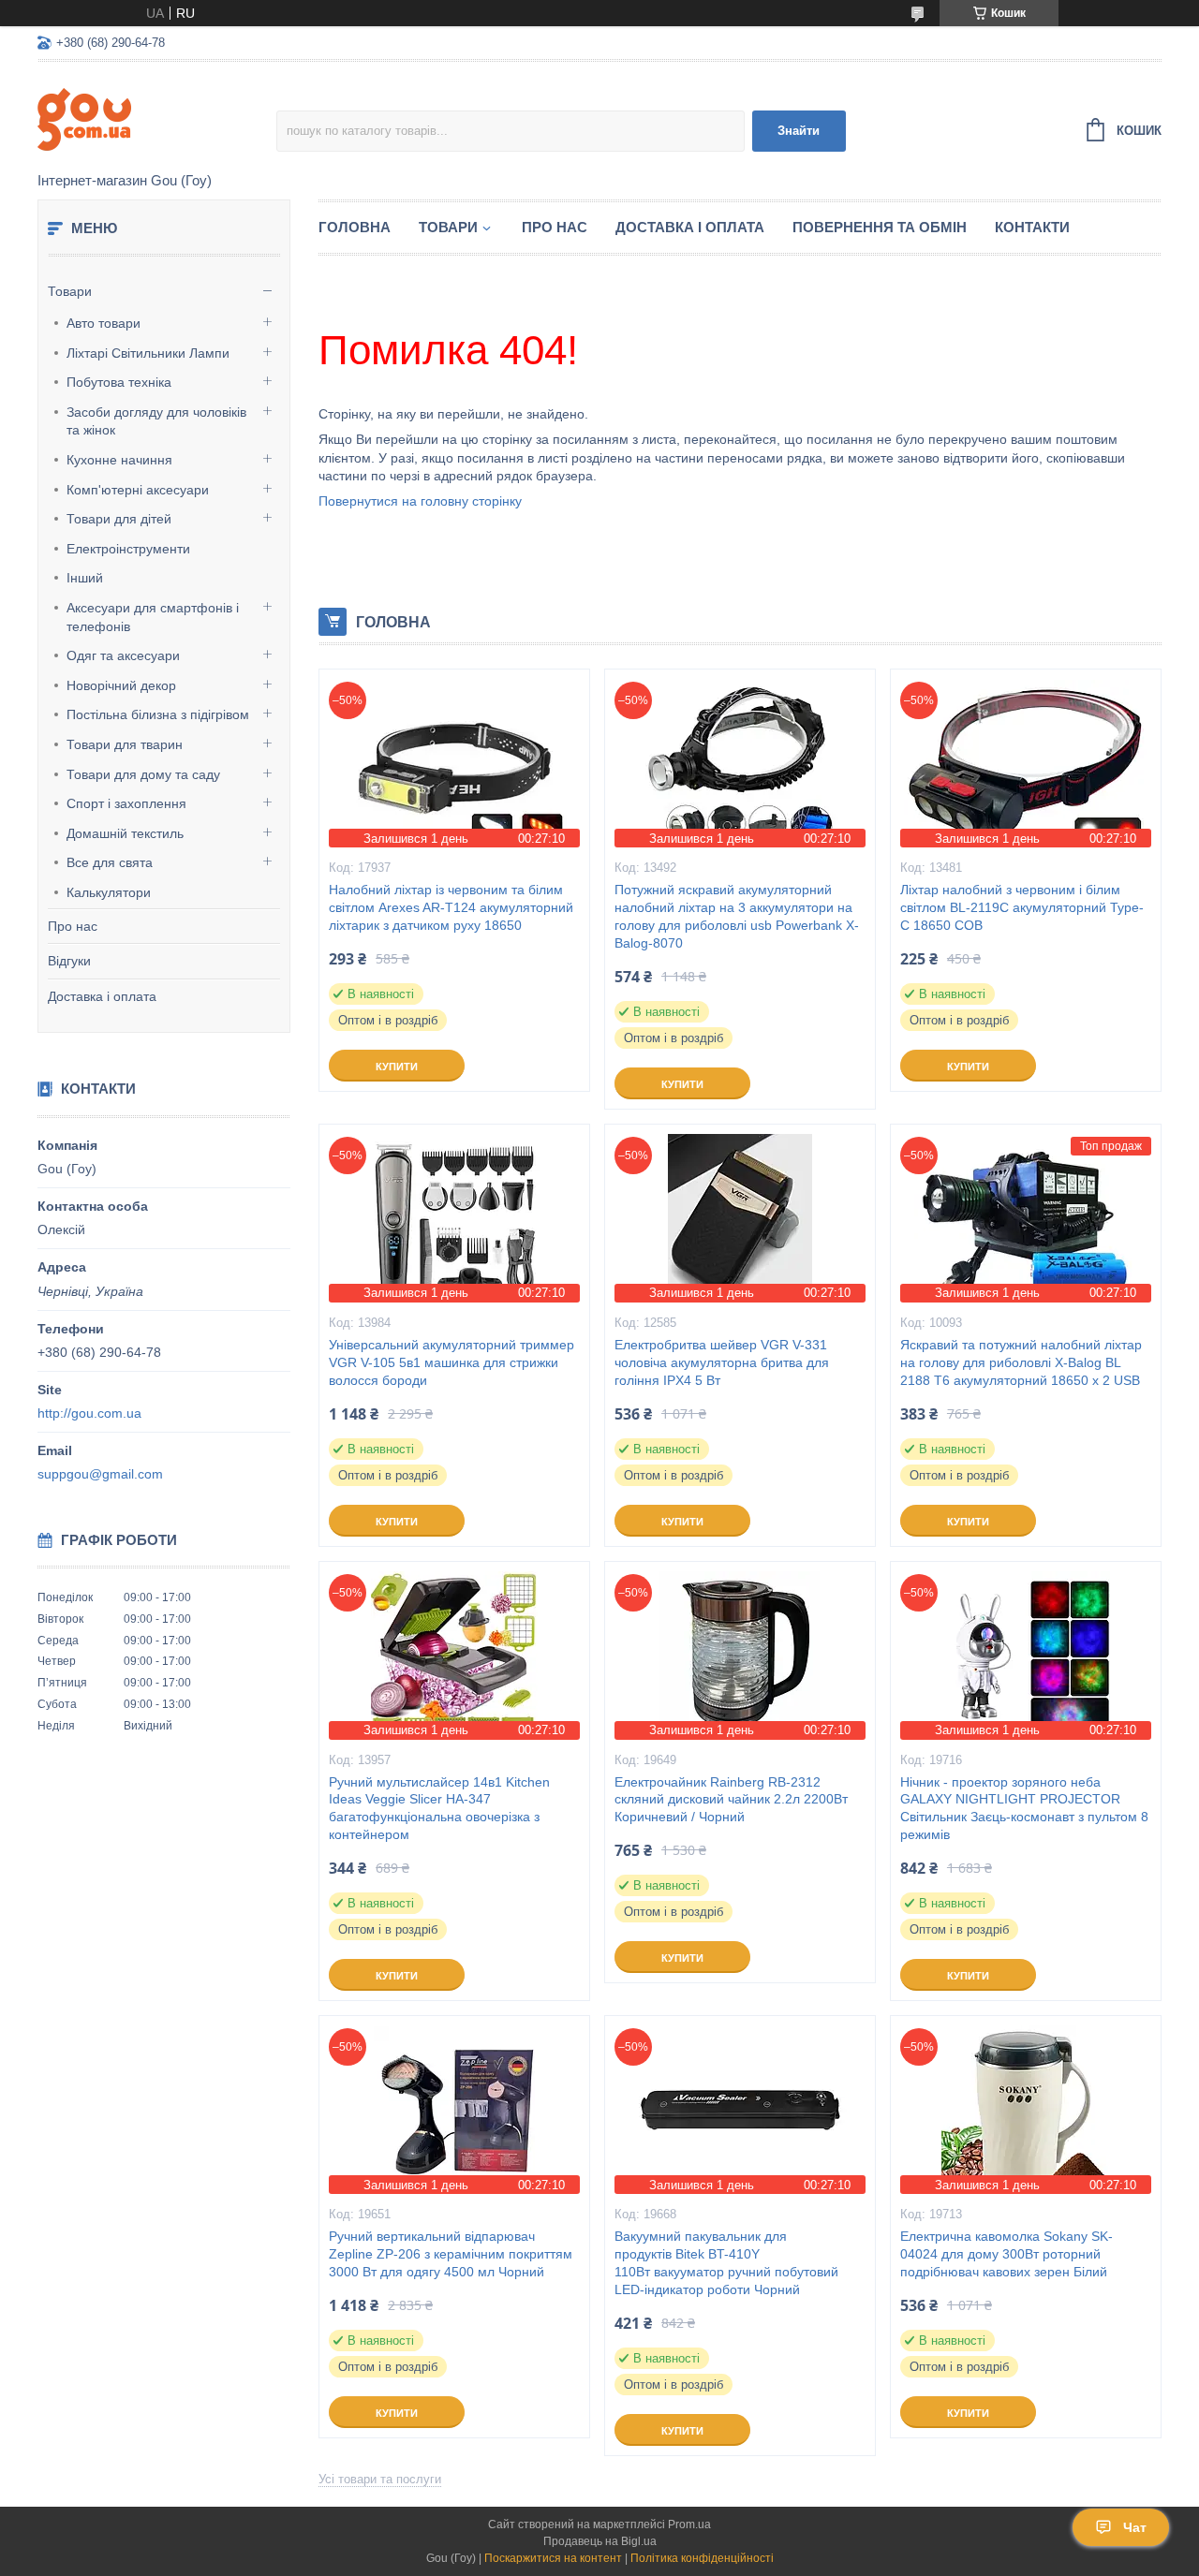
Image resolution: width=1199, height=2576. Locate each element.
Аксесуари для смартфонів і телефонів (153, 617)
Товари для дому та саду (143, 774)
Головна (355, 227)
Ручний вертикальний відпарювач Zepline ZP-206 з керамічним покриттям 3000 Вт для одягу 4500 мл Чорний (451, 2254)
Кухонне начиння (119, 460)
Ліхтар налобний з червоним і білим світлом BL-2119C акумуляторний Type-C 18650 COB (1022, 907)
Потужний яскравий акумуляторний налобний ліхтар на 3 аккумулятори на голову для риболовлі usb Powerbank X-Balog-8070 (737, 916)
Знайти (799, 131)
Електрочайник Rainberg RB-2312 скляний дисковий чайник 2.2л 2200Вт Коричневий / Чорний (731, 1800)
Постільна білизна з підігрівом (158, 714)
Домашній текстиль (125, 833)
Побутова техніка (119, 382)
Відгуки (69, 961)
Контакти (1032, 227)
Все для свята (110, 862)
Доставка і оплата (102, 996)
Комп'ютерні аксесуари (138, 490)
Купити (397, 1067)
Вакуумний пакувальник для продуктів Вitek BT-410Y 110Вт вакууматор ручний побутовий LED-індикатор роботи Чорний (726, 2263)
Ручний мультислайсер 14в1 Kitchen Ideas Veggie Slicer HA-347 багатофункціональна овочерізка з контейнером (439, 1809)
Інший (85, 578)
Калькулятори (109, 892)
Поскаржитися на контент (553, 2558)
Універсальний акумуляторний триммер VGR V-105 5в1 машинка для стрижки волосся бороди (451, 1362)
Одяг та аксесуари (123, 655)
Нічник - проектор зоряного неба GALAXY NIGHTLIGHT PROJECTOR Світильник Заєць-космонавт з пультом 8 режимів (1024, 1809)
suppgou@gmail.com (100, 1474)
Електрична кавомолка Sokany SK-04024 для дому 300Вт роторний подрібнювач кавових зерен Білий (1007, 2254)
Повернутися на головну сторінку (420, 501)
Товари (70, 291)
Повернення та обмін (880, 227)
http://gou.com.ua (89, 1413)
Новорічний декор (121, 685)
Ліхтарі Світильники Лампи (148, 353)
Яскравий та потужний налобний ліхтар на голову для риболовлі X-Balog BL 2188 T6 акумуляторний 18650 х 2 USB (1021, 1362)
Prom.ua (689, 2524)
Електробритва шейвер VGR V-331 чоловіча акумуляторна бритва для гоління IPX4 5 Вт (722, 1362)
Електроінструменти (128, 549)
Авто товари (104, 323)
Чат (1135, 2527)
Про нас (73, 926)
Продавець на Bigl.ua (600, 2541)
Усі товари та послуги (380, 2479)
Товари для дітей (119, 519)
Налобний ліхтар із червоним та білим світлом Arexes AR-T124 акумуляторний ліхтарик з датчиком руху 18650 (451, 907)
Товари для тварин (125, 744)
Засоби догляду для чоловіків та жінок (156, 421)
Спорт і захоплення (126, 803)
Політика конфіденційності (702, 2558)
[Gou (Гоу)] (157, 118)
